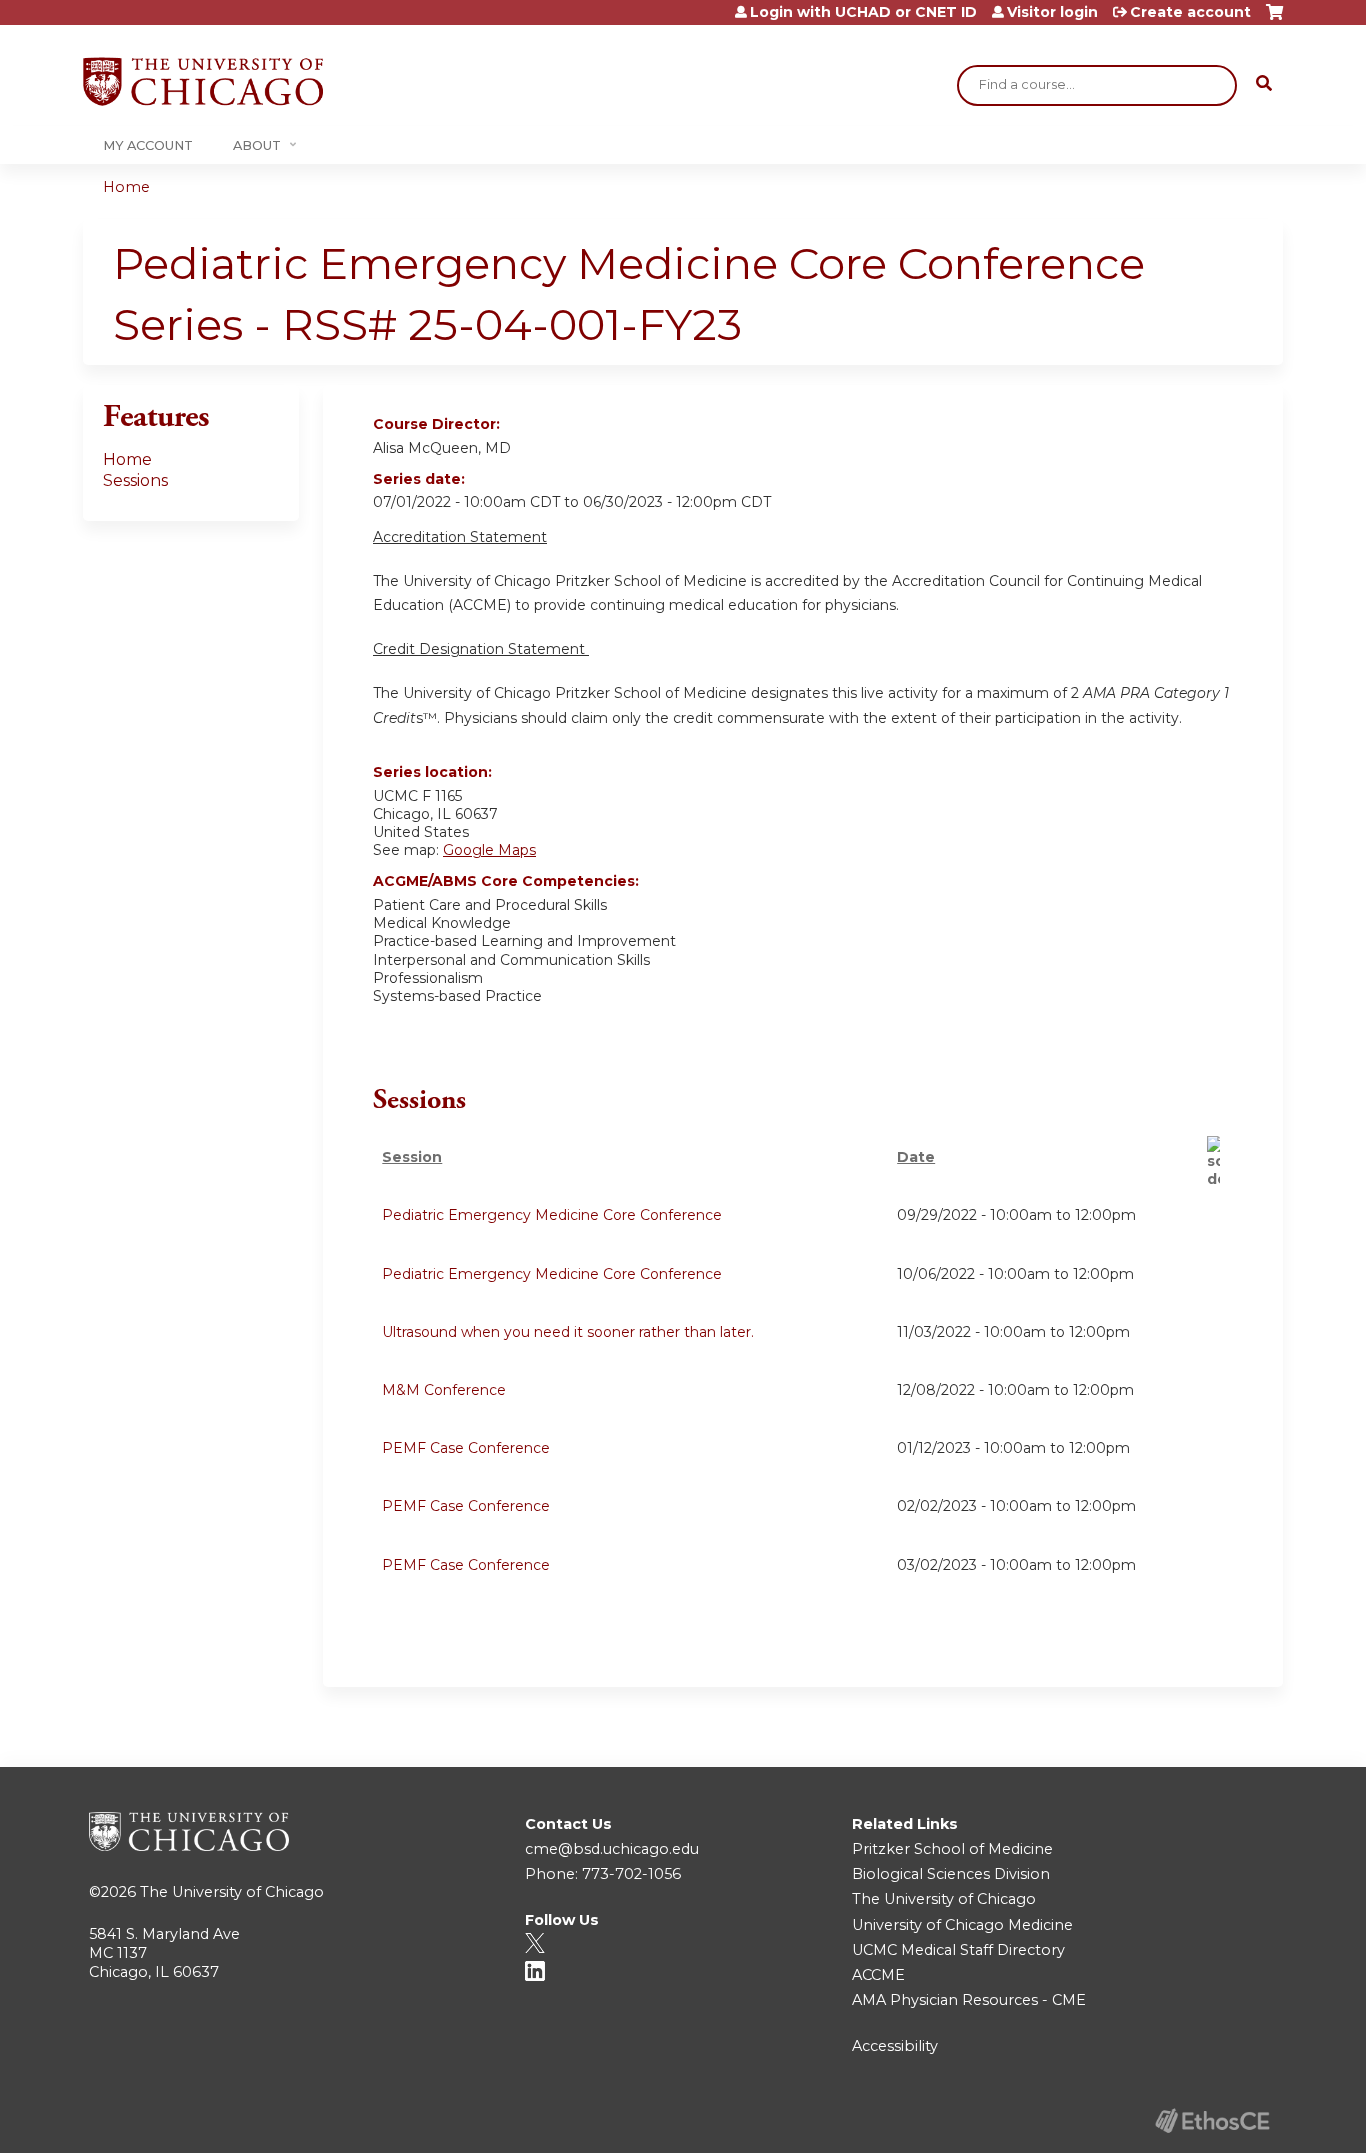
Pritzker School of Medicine (952, 1849)
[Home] (203, 81)
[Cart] (1274, 19)
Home (126, 187)
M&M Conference (444, 1390)
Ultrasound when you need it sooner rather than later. (568, 1332)
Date (916, 1157)
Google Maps (489, 850)
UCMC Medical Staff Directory (958, 1950)
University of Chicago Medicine (962, 1925)
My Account (148, 145)
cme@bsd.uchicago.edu (612, 1849)
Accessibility (895, 2046)
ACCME (878, 1975)
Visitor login (1052, 12)
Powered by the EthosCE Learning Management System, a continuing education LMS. (1212, 2120)
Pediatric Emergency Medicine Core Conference (552, 1215)
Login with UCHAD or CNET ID (863, 12)
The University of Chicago (232, 1892)
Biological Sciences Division (951, 1874)
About (257, 145)
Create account (1190, 12)
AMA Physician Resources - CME (969, 2000)
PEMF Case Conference (466, 1448)
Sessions (135, 480)
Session (412, 1157)
